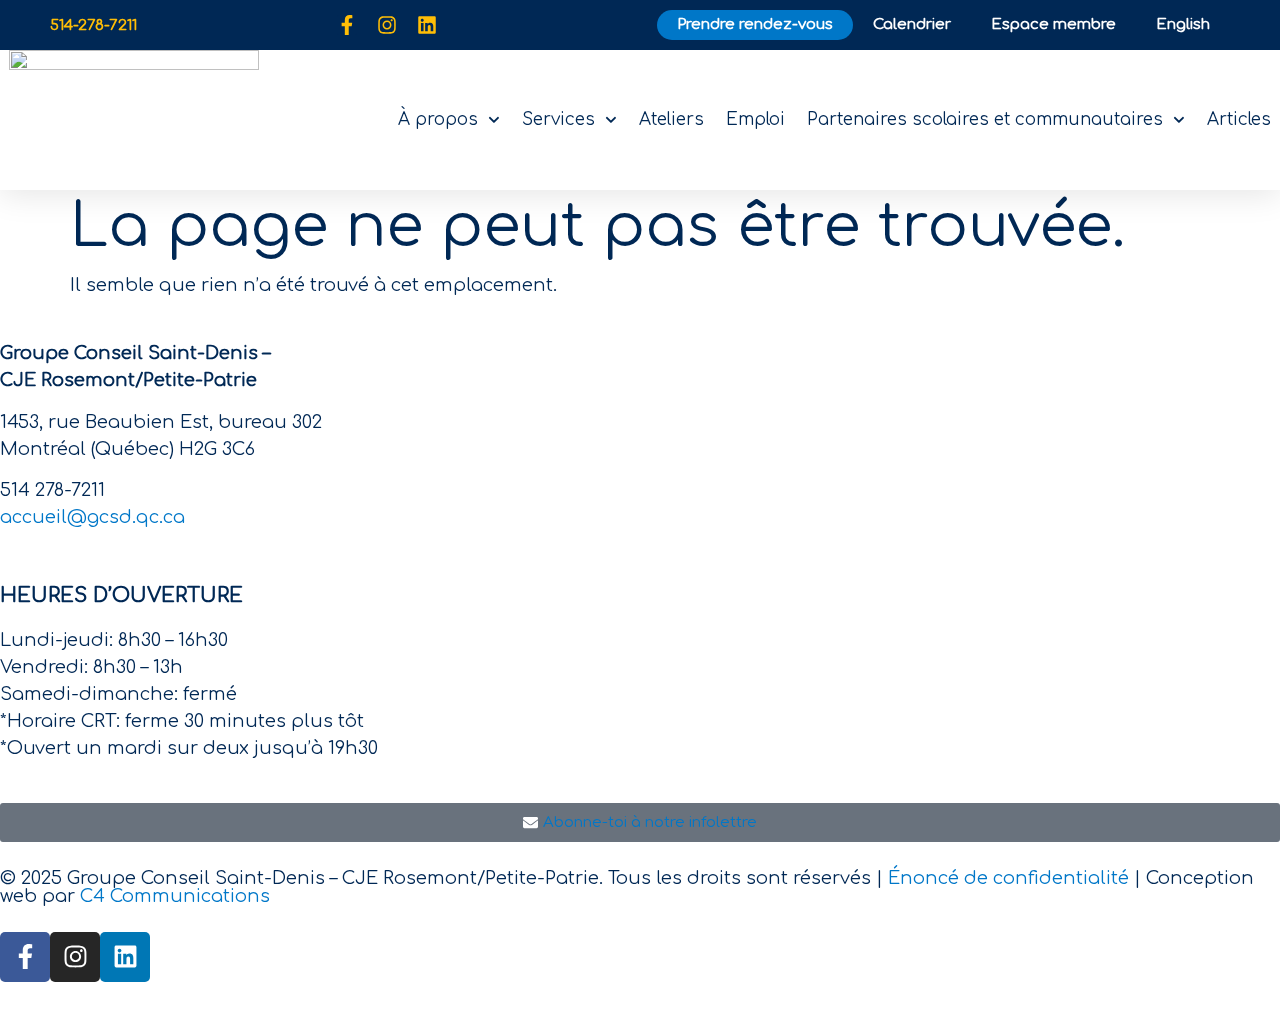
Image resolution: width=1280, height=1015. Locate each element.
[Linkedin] (427, 25)
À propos (438, 119)
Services (558, 119)
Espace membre (1053, 24)
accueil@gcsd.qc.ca (92, 517)
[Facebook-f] (347, 25)
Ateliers (671, 119)
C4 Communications (175, 896)
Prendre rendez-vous (755, 24)
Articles (1239, 119)
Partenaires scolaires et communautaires (985, 119)
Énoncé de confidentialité (1008, 878)
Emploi (755, 119)
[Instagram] (387, 25)
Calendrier (912, 24)
